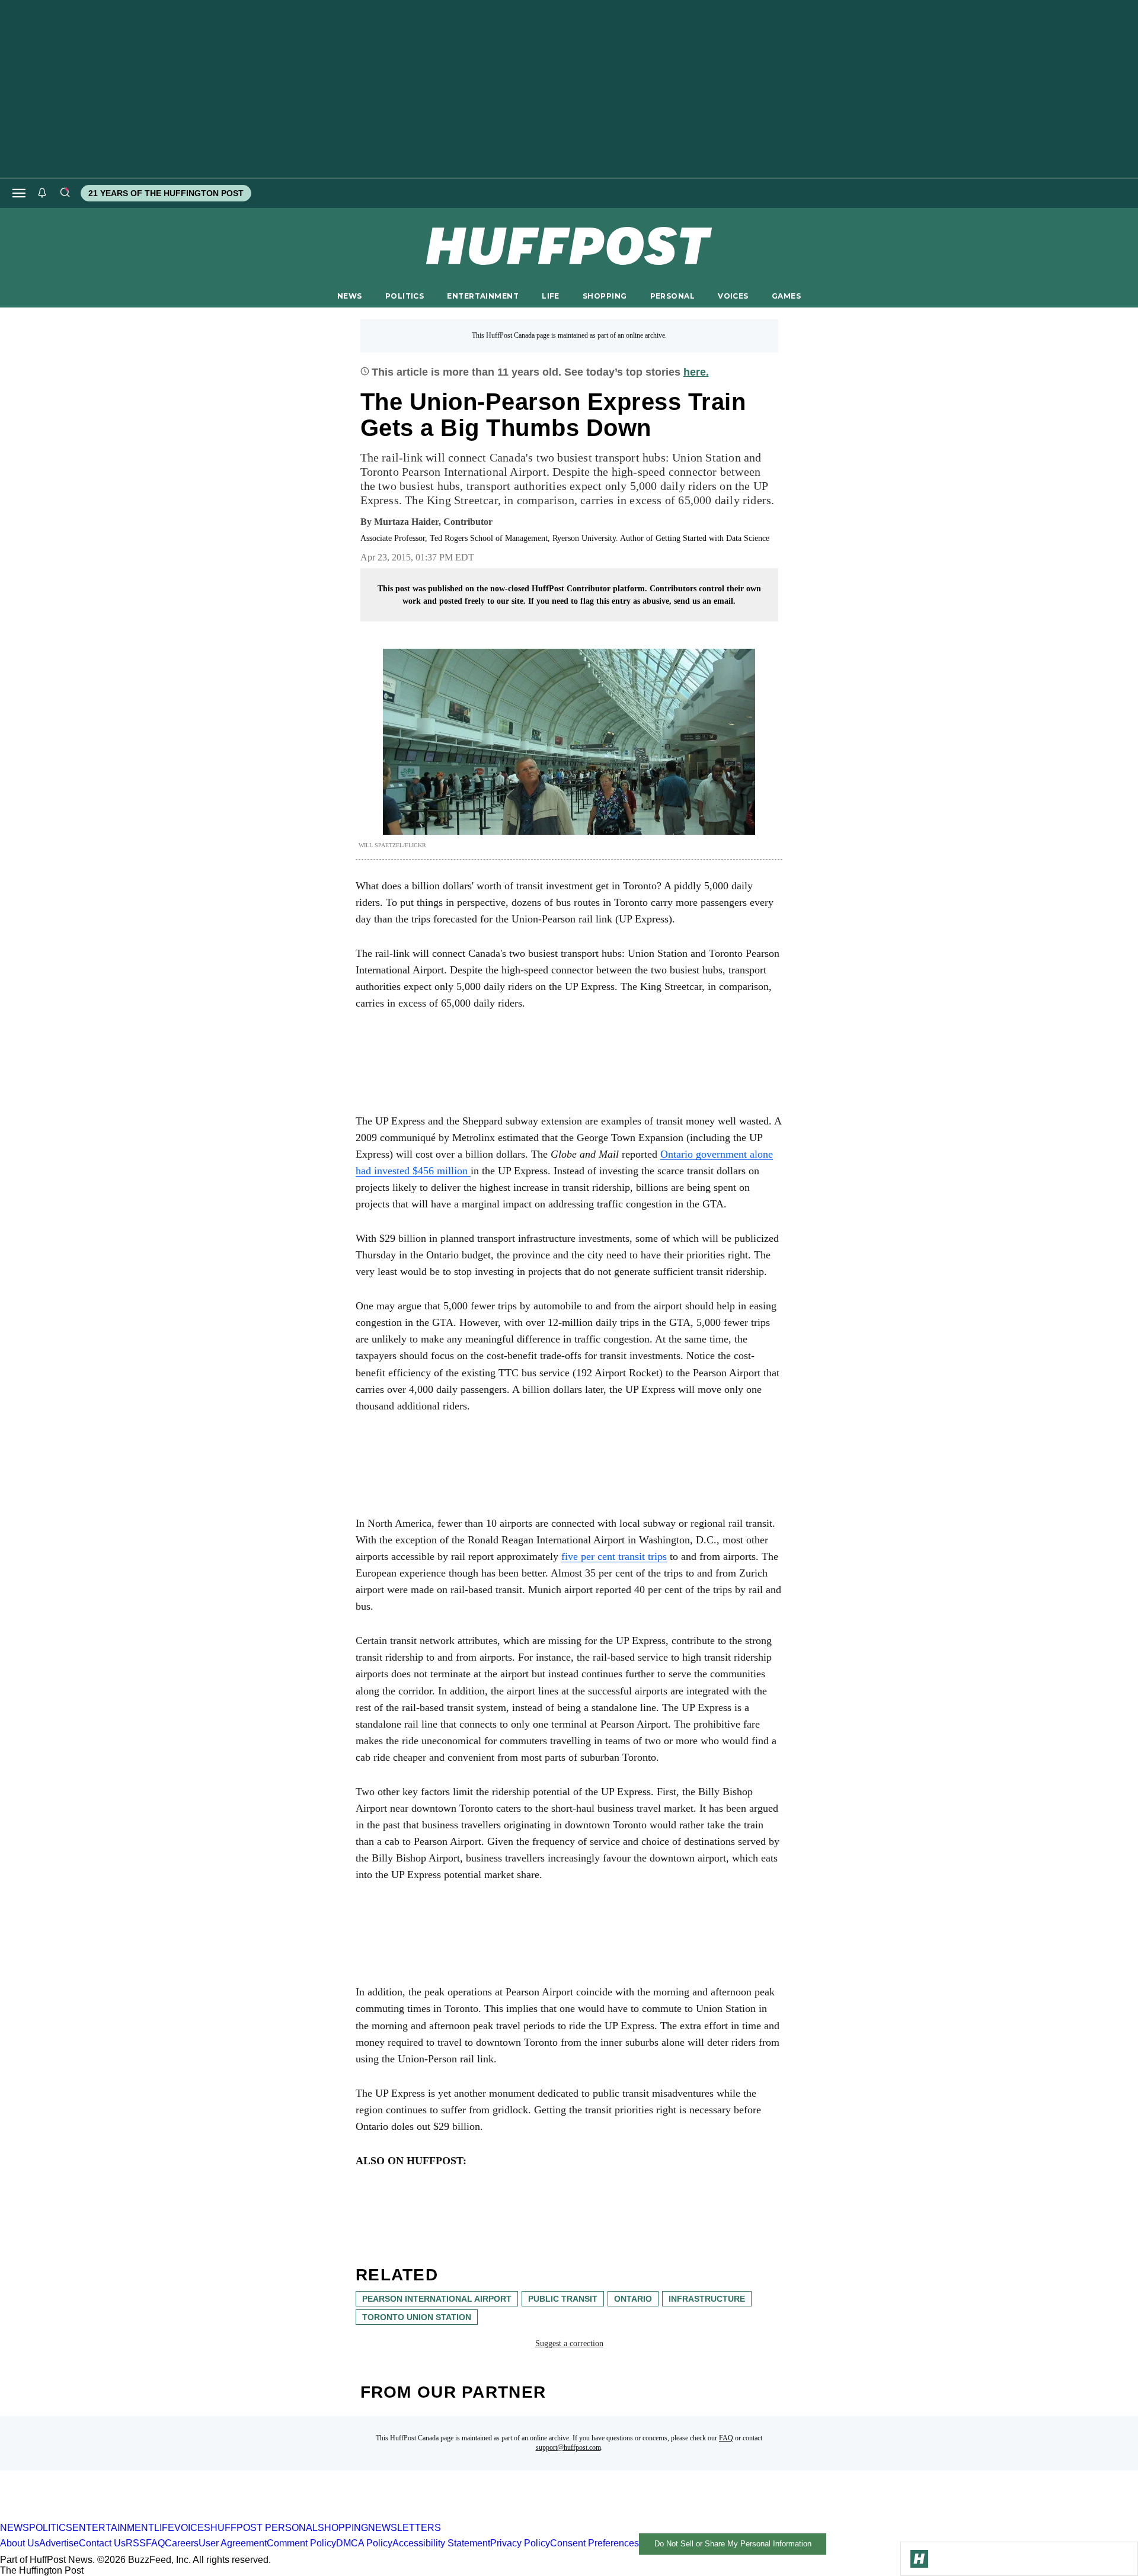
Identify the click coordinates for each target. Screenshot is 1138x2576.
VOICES (733, 296)
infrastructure (707, 2299)
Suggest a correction (569, 2343)
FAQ (726, 2438)
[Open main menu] (19, 193)
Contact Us (102, 2543)
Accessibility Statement (441, 2543)
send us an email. (705, 601)
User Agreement (233, 2543)
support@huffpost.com (568, 2447)
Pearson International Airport (437, 2299)
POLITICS (405, 296)
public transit (563, 2299)
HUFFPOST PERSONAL (264, 2528)
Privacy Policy (520, 2543)
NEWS (350, 296)
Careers (182, 2543)
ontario (633, 2299)
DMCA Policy (364, 2543)
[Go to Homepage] (919, 2559)
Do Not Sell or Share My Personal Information (733, 2544)
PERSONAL (672, 296)
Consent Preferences (594, 2543)
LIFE (551, 296)
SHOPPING (605, 296)
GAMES (786, 296)
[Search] (65, 193)
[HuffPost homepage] (153, 2517)
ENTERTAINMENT (483, 296)
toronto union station (417, 2317)
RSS (136, 2543)
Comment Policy (301, 2543)
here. (696, 372)
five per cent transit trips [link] (614, 1556)
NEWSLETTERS (405, 2528)
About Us (20, 2543)
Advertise (59, 2543)
